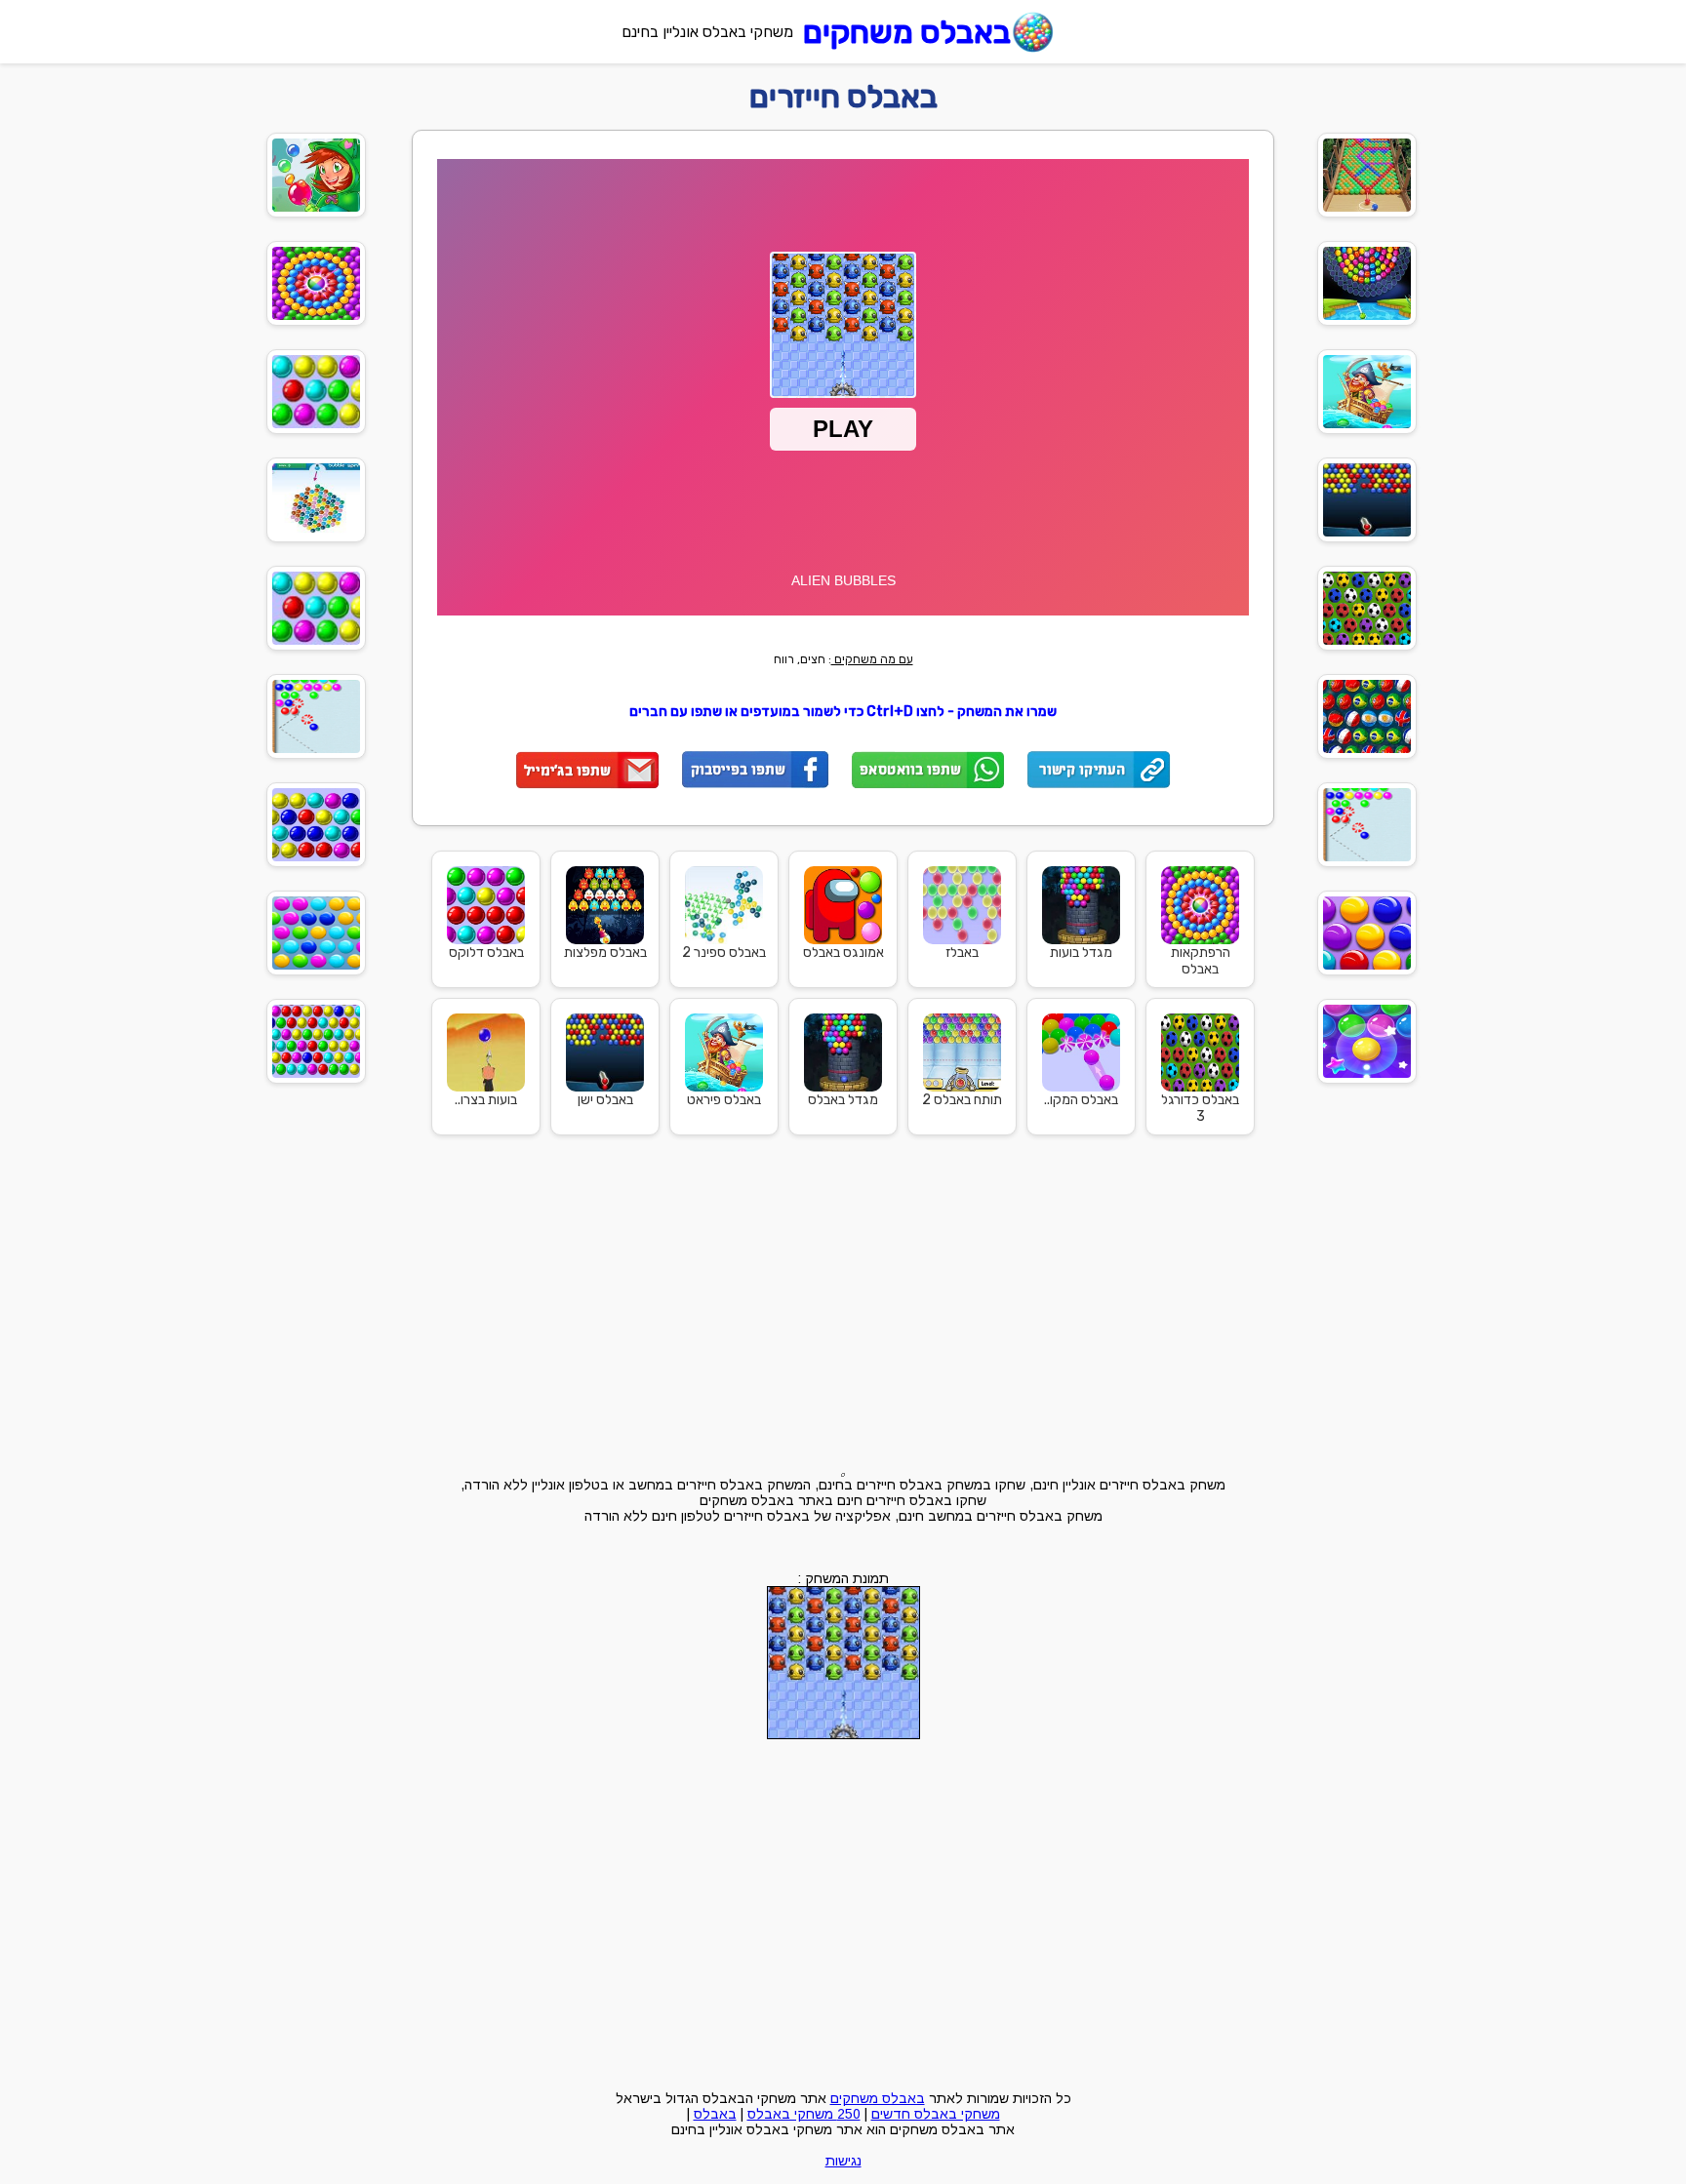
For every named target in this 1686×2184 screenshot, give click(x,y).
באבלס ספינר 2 (724, 953)
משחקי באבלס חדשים (936, 2114)
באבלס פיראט (724, 1100)
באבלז (962, 953)
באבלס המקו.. (1081, 1100)
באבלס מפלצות (605, 953)
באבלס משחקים (907, 32)
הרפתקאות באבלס (1201, 961)
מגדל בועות (1081, 953)
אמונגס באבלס (843, 953)
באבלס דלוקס (486, 953)
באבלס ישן (605, 1100)
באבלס (715, 2114)
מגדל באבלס (843, 1100)
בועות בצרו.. (486, 1100)
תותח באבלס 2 (962, 1100)
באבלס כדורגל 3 (1200, 1108)
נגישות (843, 2161)
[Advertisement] (1512, 413)
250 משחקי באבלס (804, 2114)
